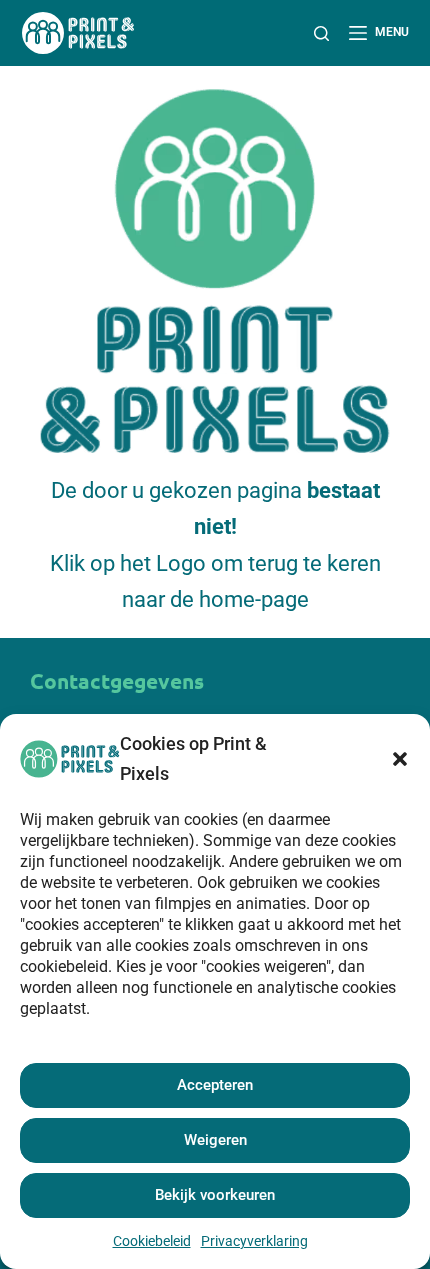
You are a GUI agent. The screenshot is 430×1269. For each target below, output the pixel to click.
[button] (400, 759)
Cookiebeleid (152, 1241)
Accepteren (215, 1085)
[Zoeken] (321, 33)
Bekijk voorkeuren (215, 1195)
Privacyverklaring (254, 1241)
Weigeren (215, 1140)
